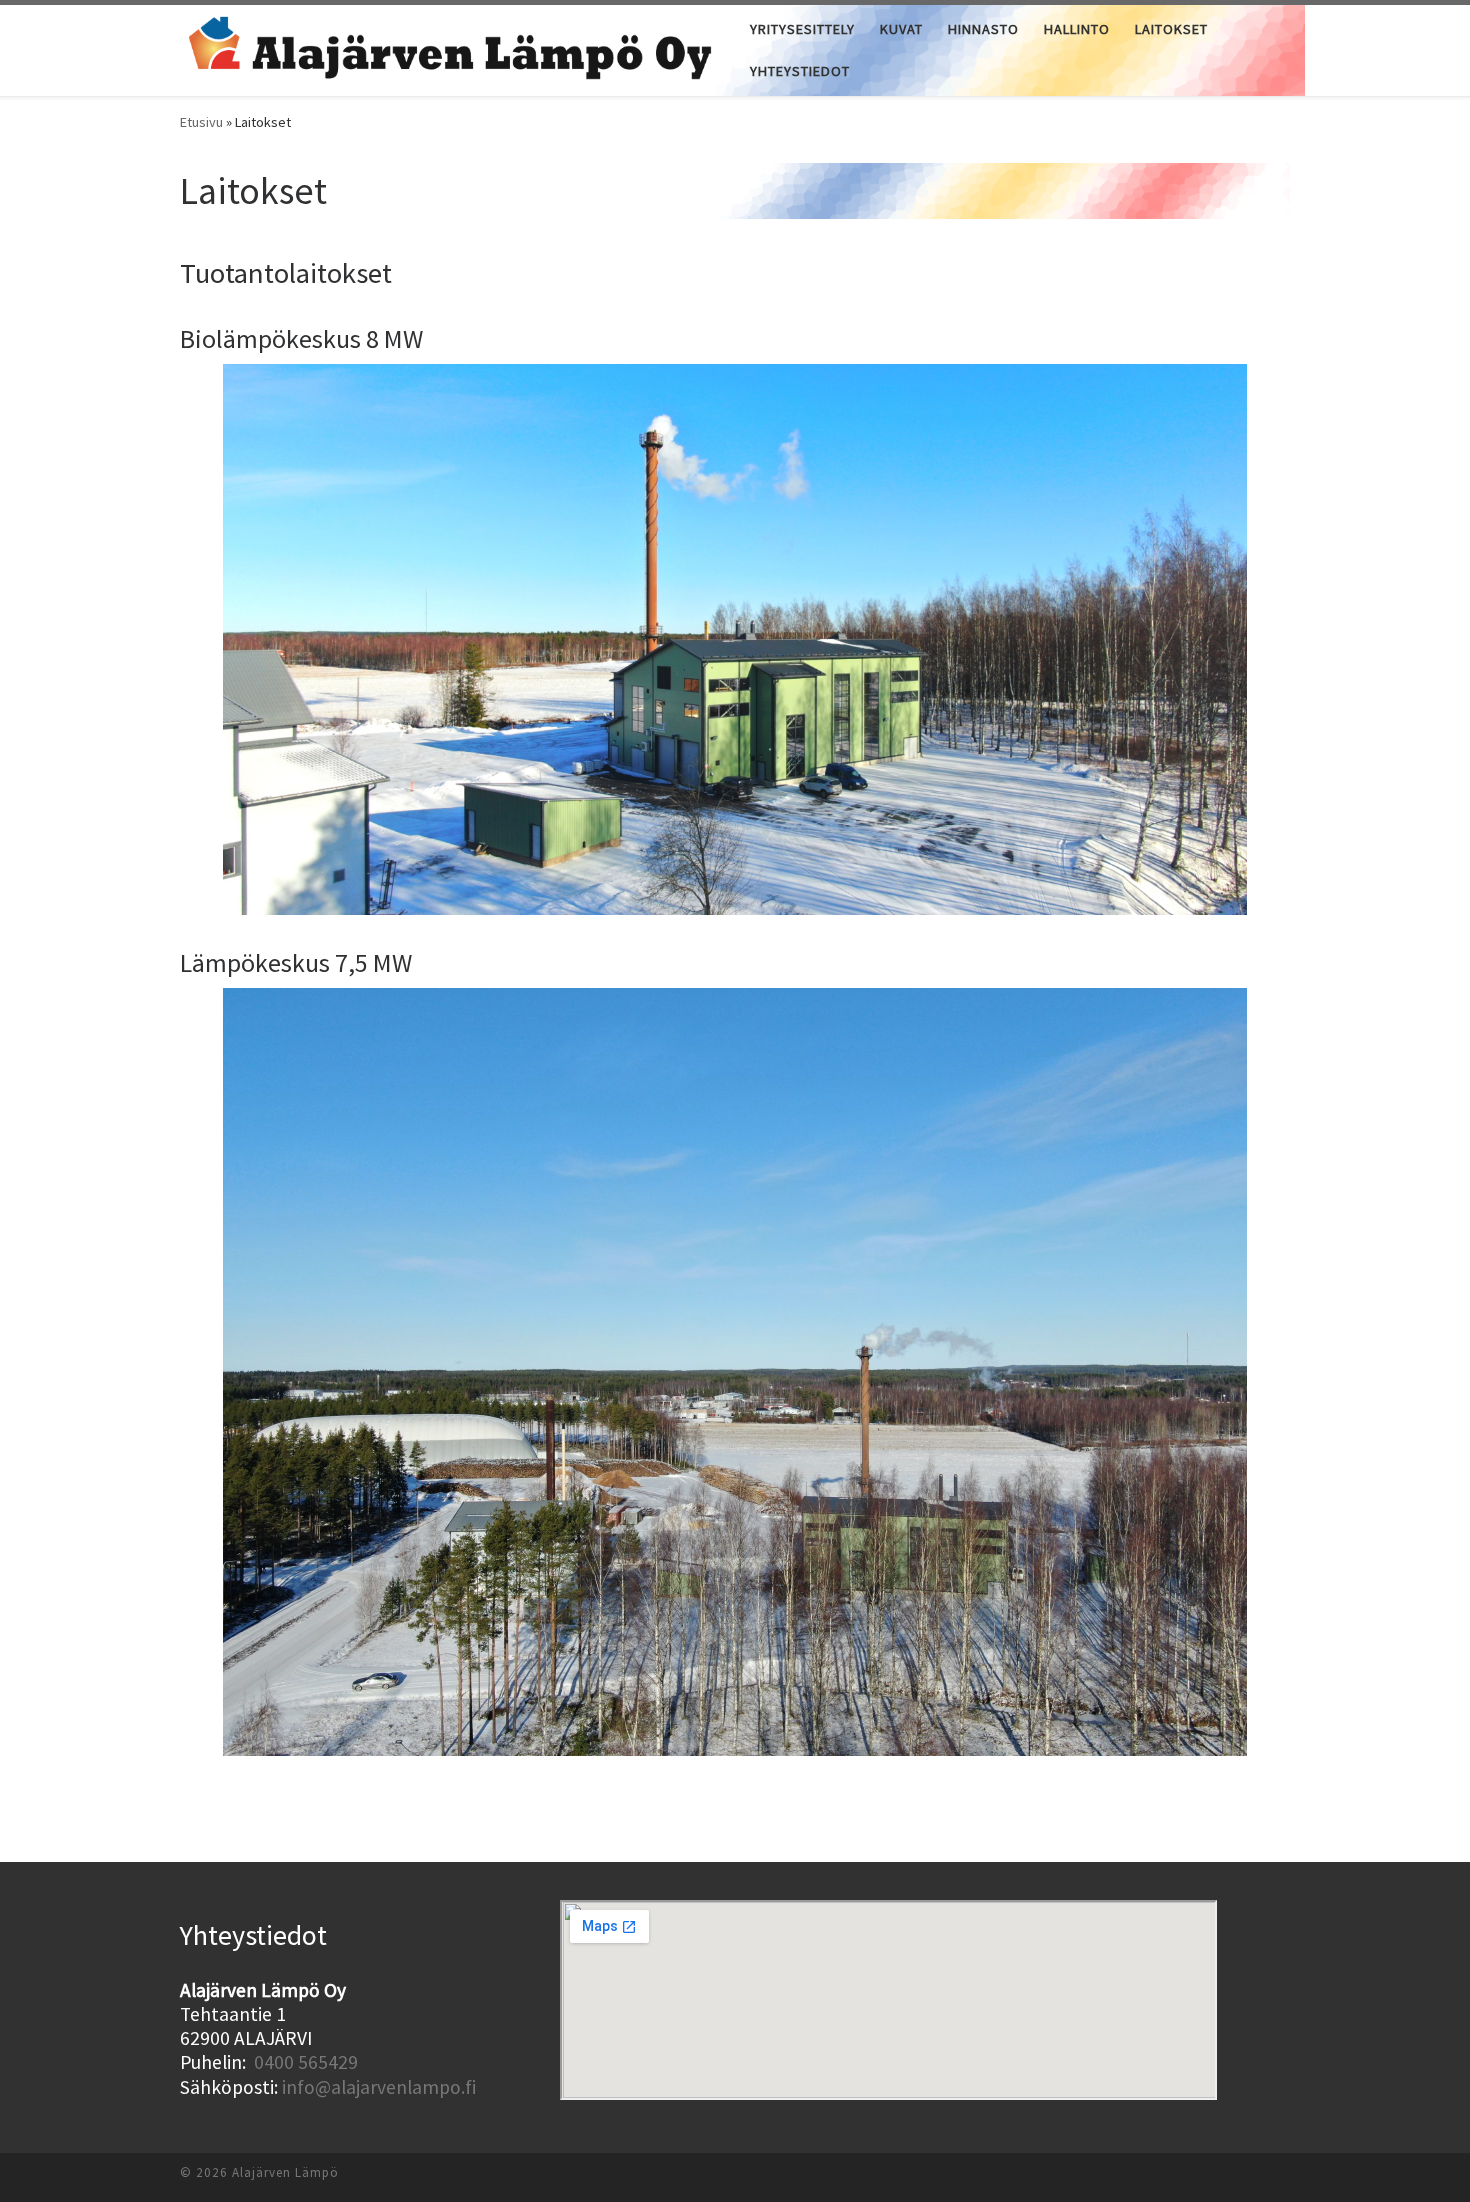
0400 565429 (306, 2062)
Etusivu (201, 122)
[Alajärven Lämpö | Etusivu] (450, 46)
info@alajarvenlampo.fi (379, 2087)
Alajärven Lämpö (285, 2172)
